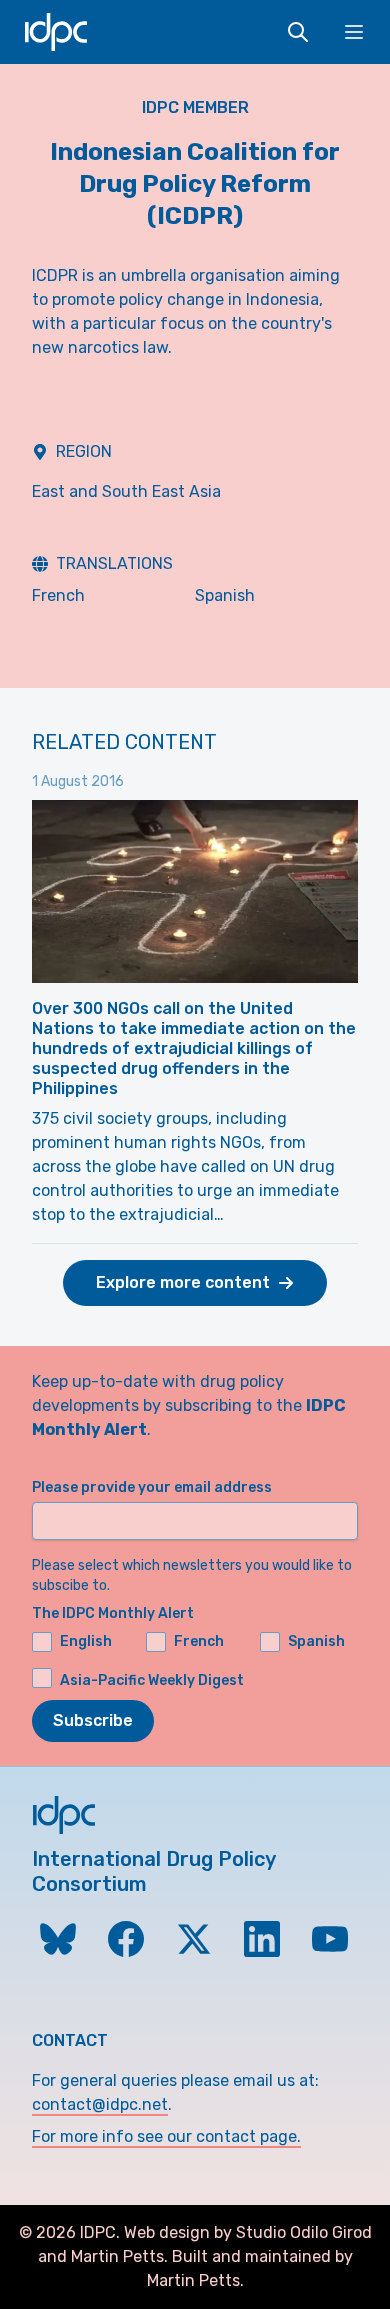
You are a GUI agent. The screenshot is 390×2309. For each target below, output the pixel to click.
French (58, 595)
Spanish (225, 595)
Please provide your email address (152, 1487)
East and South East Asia (126, 491)
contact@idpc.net (100, 2104)
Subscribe (93, 1720)
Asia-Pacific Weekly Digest (152, 1680)
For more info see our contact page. (166, 2136)
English (86, 1641)
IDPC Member (195, 107)
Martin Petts (117, 2256)
